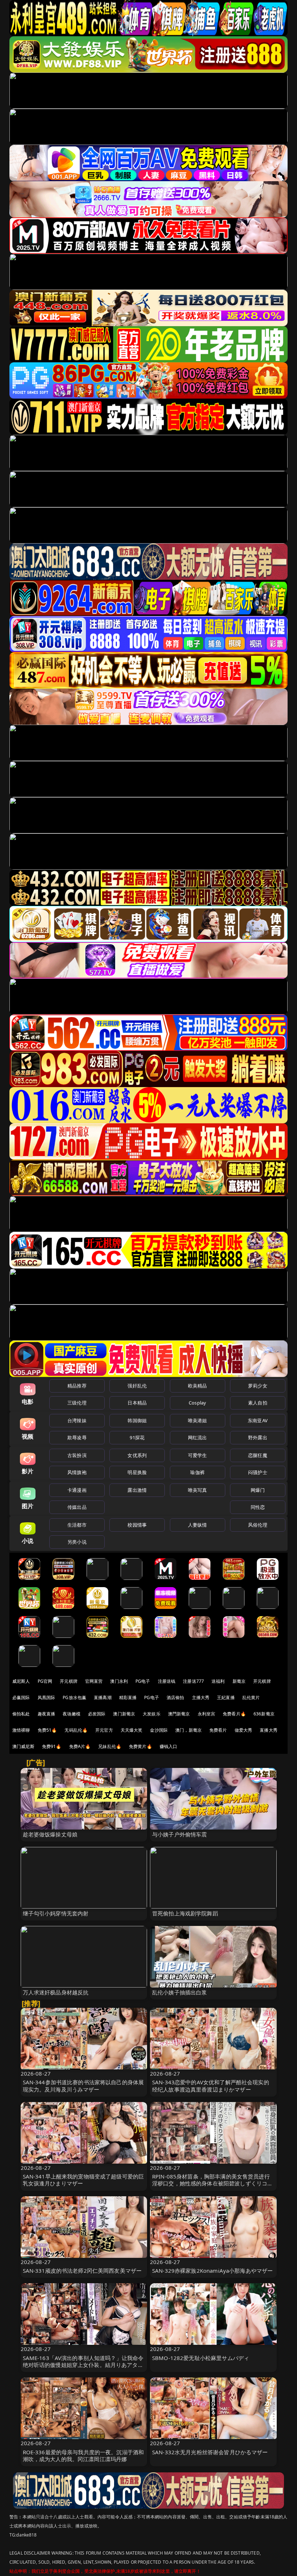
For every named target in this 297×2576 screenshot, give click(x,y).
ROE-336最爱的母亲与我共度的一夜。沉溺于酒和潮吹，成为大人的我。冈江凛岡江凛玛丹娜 (83, 2456)
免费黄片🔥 (141, 1746)
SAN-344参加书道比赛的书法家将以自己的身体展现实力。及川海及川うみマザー (83, 2086)
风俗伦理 (258, 1525)
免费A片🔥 (80, 1746)
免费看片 (218, 1730)
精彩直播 (128, 1697)
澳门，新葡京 (189, 1730)
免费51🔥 (47, 1730)
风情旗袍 (77, 1472)
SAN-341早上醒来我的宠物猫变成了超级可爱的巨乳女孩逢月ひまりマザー (83, 2180)
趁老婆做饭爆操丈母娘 (50, 1834)
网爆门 (258, 1490)
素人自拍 (258, 1403)
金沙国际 (159, 1730)
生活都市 (77, 1525)
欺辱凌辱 (77, 1437)
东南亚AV (258, 1420)
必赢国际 (21, 1697)
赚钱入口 (169, 1746)
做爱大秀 (244, 1730)
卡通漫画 (77, 1490)
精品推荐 (77, 1386)
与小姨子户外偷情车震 (180, 1834)
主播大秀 (201, 1697)
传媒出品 (77, 1507)
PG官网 (45, 1681)
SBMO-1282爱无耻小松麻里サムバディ (201, 2358)
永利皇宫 (207, 1714)
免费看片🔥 (234, 1714)
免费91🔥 (52, 1746)
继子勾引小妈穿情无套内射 (56, 1913)
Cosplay (197, 1403)
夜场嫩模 (72, 1714)
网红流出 (198, 1437)
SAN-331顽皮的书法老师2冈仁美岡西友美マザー (82, 2271)
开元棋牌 (69, 1681)
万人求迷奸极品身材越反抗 (56, 1992)
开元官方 (104, 1730)
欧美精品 (198, 1386)
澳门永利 (119, 1681)
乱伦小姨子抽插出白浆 (180, 1992)
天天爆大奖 (132, 1730)
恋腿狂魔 (258, 1455)
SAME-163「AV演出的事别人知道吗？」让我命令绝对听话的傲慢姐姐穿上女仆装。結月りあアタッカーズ (83, 2365)
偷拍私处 (21, 1714)
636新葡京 (264, 1714)
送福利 (218, 1681)
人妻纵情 (198, 1525)
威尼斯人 (21, 1681)
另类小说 (77, 1542)
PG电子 (143, 1681)
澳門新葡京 (179, 1714)
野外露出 (258, 1437)
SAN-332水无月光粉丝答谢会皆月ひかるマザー (210, 2452)
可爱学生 (198, 1455)
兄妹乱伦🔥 (110, 1746)
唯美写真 (198, 1490)
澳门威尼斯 (23, 1746)
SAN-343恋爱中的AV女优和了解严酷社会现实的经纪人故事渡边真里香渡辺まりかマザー (211, 2086)
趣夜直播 (47, 1714)
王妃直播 (226, 1697)
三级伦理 (77, 1403)
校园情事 (137, 1525)
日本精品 (137, 1403)
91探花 (137, 1437)
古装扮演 (77, 1455)
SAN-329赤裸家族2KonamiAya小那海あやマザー (212, 2271)
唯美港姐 (198, 1420)
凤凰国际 (47, 1697)
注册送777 (193, 1681)
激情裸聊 (21, 1730)
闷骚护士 (258, 1472)
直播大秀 (269, 1730)
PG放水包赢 (74, 1697)
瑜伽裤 (197, 1472)
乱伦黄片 (251, 1697)
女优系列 (137, 1455)
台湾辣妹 (77, 1420)
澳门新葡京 (124, 1714)
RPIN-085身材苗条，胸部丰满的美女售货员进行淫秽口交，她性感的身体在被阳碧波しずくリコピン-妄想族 (212, 2183)
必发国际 (97, 1714)
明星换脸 (137, 1472)
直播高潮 (103, 1697)
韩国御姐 (137, 1420)
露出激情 (137, 1490)
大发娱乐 (152, 1714)
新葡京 (239, 1681)
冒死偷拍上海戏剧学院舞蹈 (185, 1913)
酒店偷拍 (175, 1697)
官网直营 (94, 1681)
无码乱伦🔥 (76, 1730)
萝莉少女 (258, 1386)
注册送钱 (167, 1681)
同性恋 (258, 1507)
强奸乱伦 (137, 1386)
